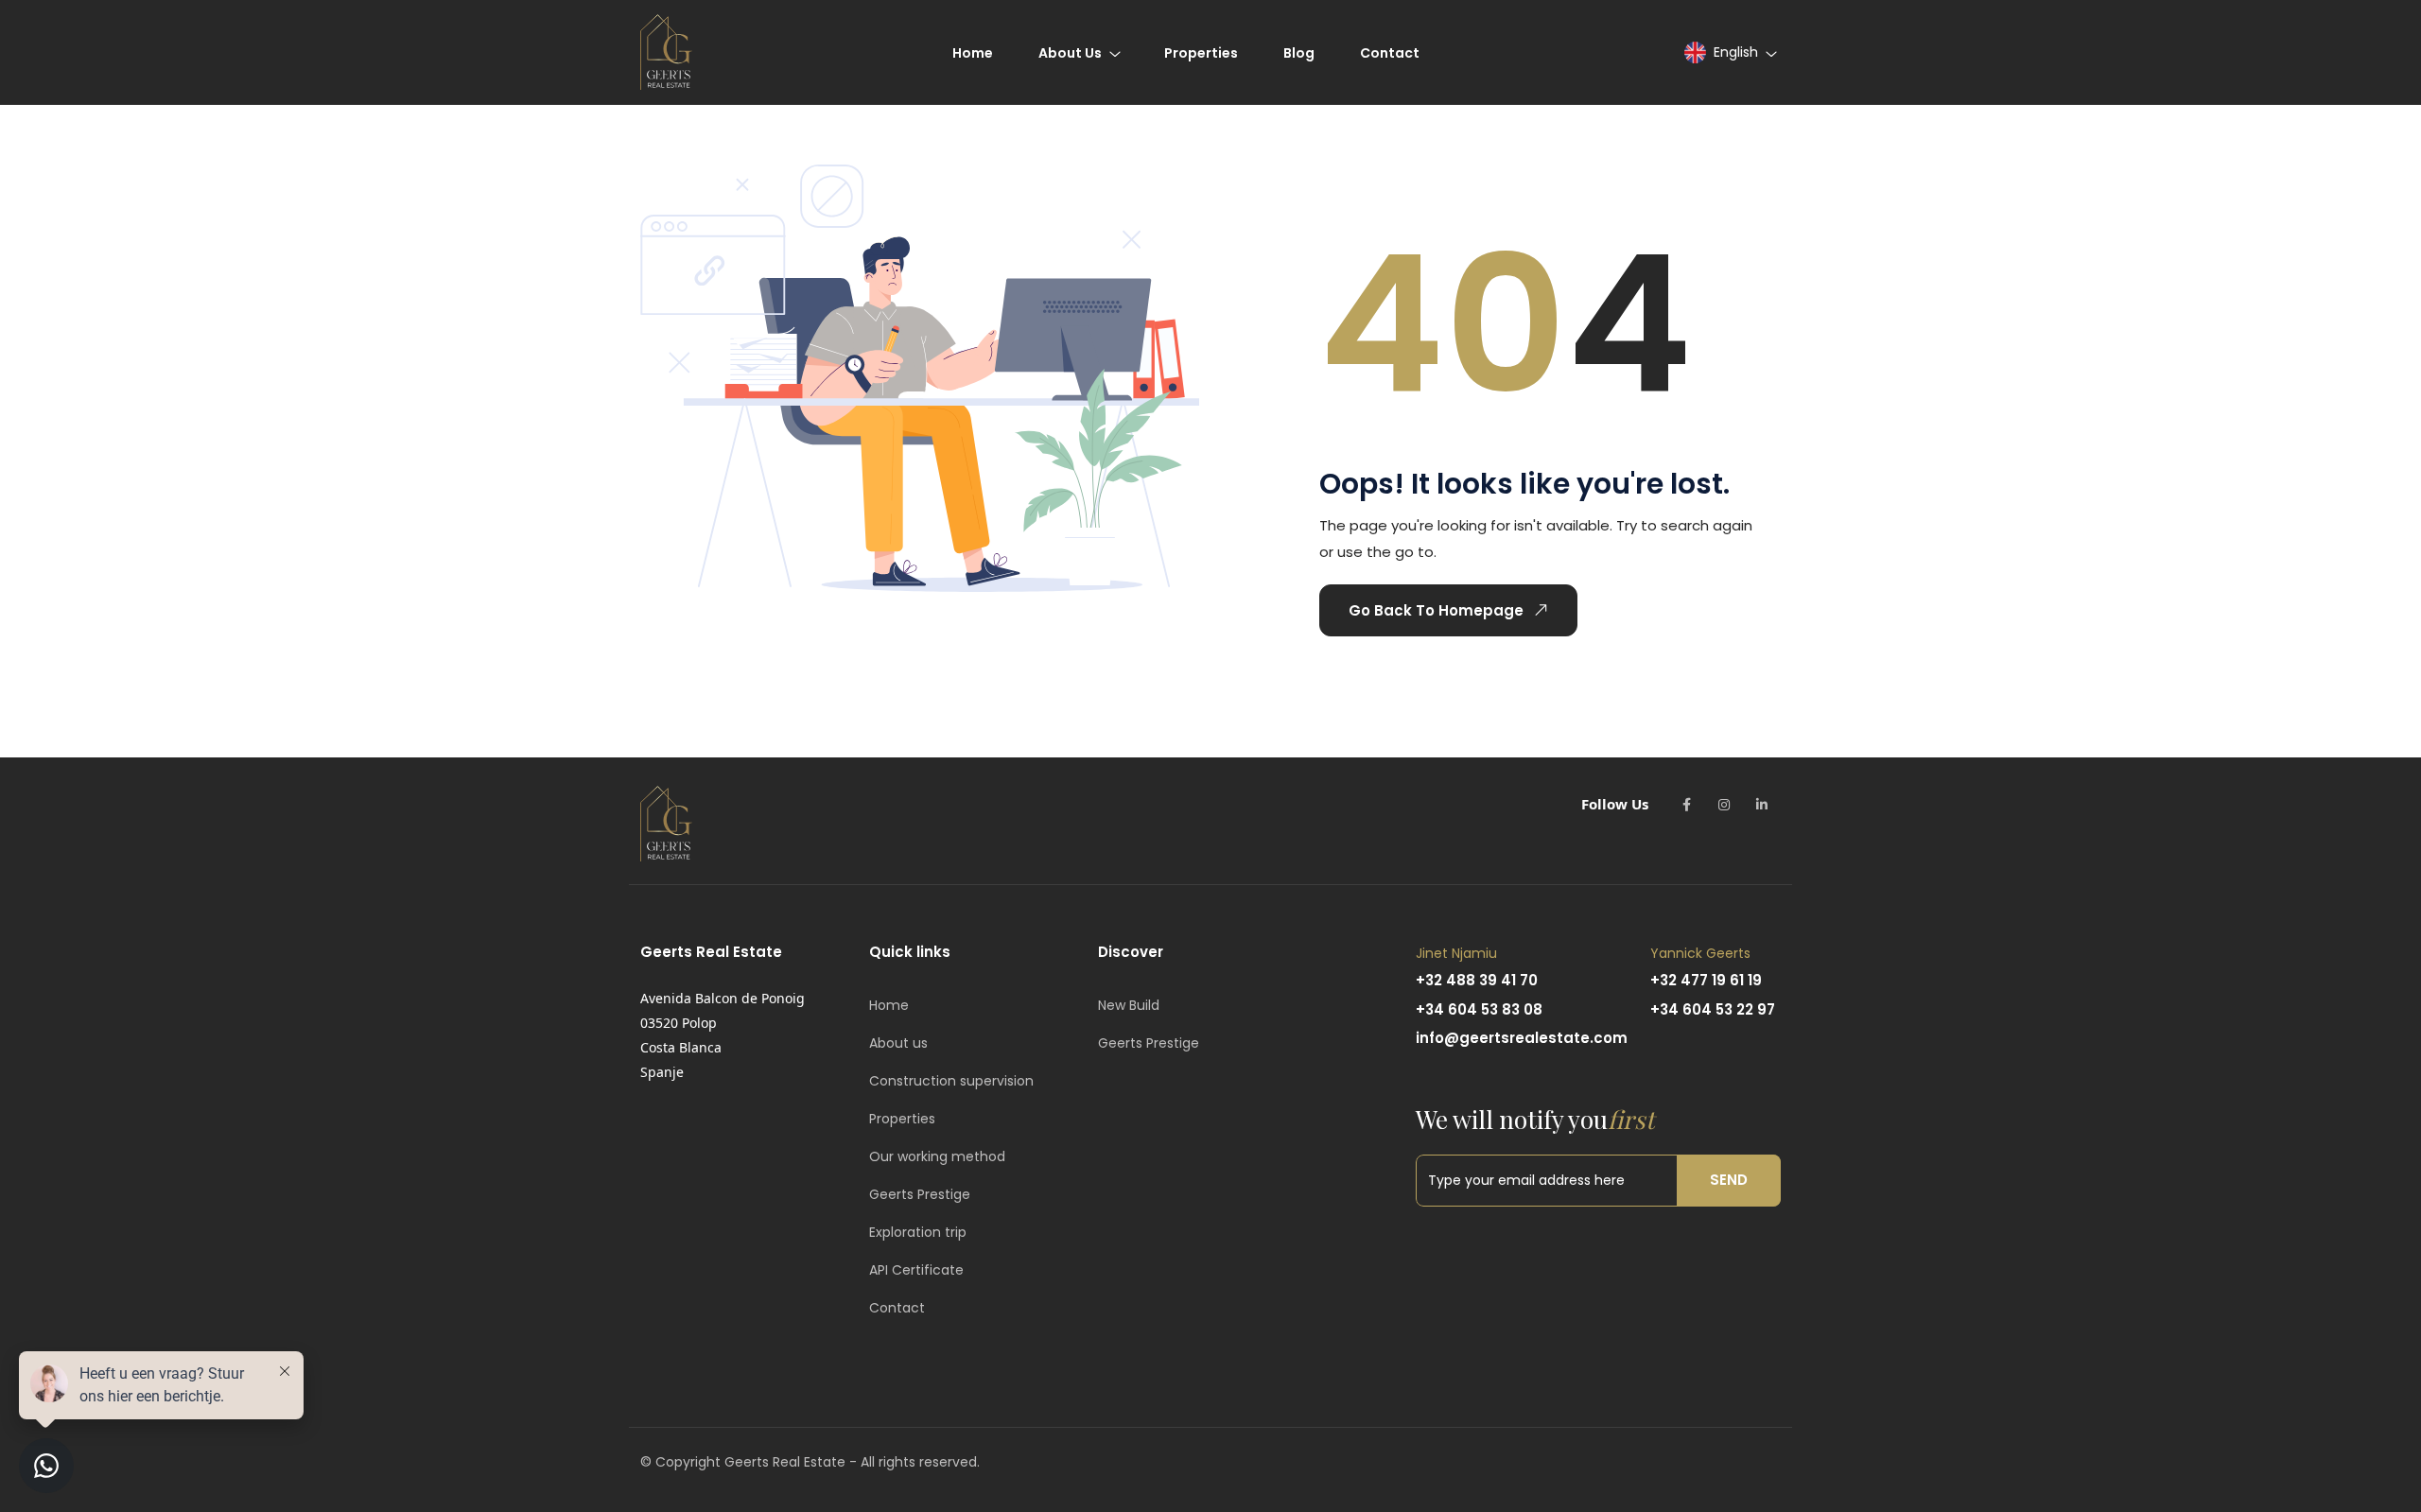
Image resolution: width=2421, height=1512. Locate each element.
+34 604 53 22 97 (1713, 1009)
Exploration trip (918, 1232)
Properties (902, 1119)
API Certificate (916, 1270)
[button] (1730, 52)
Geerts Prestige (920, 1194)
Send (1729, 1180)
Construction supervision (951, 1081)
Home (889, 1005)
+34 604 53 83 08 (1479, 1009)
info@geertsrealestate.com (1522, 1038)
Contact (897, 1308)
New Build (1129, 1005)
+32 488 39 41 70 (1477, 980)
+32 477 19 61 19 (1706, 980)
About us (898, 1043)
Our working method (937, 1156)
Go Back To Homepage (1436, 610)
